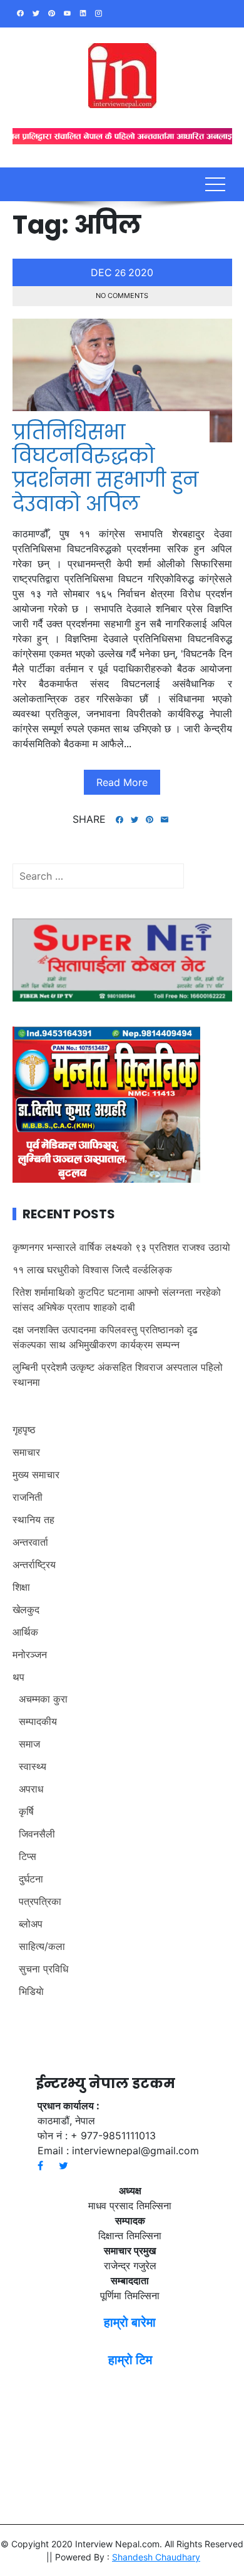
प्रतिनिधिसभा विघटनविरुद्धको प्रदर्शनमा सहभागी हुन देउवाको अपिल (105, 468)
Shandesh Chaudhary (156, 2557)
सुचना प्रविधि (43, 1969)
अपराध (31, 1789)
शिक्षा (21, 1587)
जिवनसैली (37, 1834)
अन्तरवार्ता (30, 1542)
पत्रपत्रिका (40, 1901)
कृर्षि (26, 1811)
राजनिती (28, 1497)
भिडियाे (31, 1991)
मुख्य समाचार (36, 1474)
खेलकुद (26, 1609)
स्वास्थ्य (33, 1766)
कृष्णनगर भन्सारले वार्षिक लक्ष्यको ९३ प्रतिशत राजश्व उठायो (121, 1247)
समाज (29, 1744)
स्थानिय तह (33, 1519)
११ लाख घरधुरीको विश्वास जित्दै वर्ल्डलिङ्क (92, 1270)
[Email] (165, 820)
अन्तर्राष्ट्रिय (34, 1564)
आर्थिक (25, 1632)
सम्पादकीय (38, 1721)
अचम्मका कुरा (43, 1699)
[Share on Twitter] (135, 820)
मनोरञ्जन (30, 1654)
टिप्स (28, 1856)
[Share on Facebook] (119, 820)
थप (18, 1677)
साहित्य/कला (42, 1946)
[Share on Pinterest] (150, 820)
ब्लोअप (31, 1924)
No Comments (122, 296)
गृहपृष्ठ (24, 1430)
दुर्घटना (31, 1879)
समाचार (26, 1452)
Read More (122, 782)
